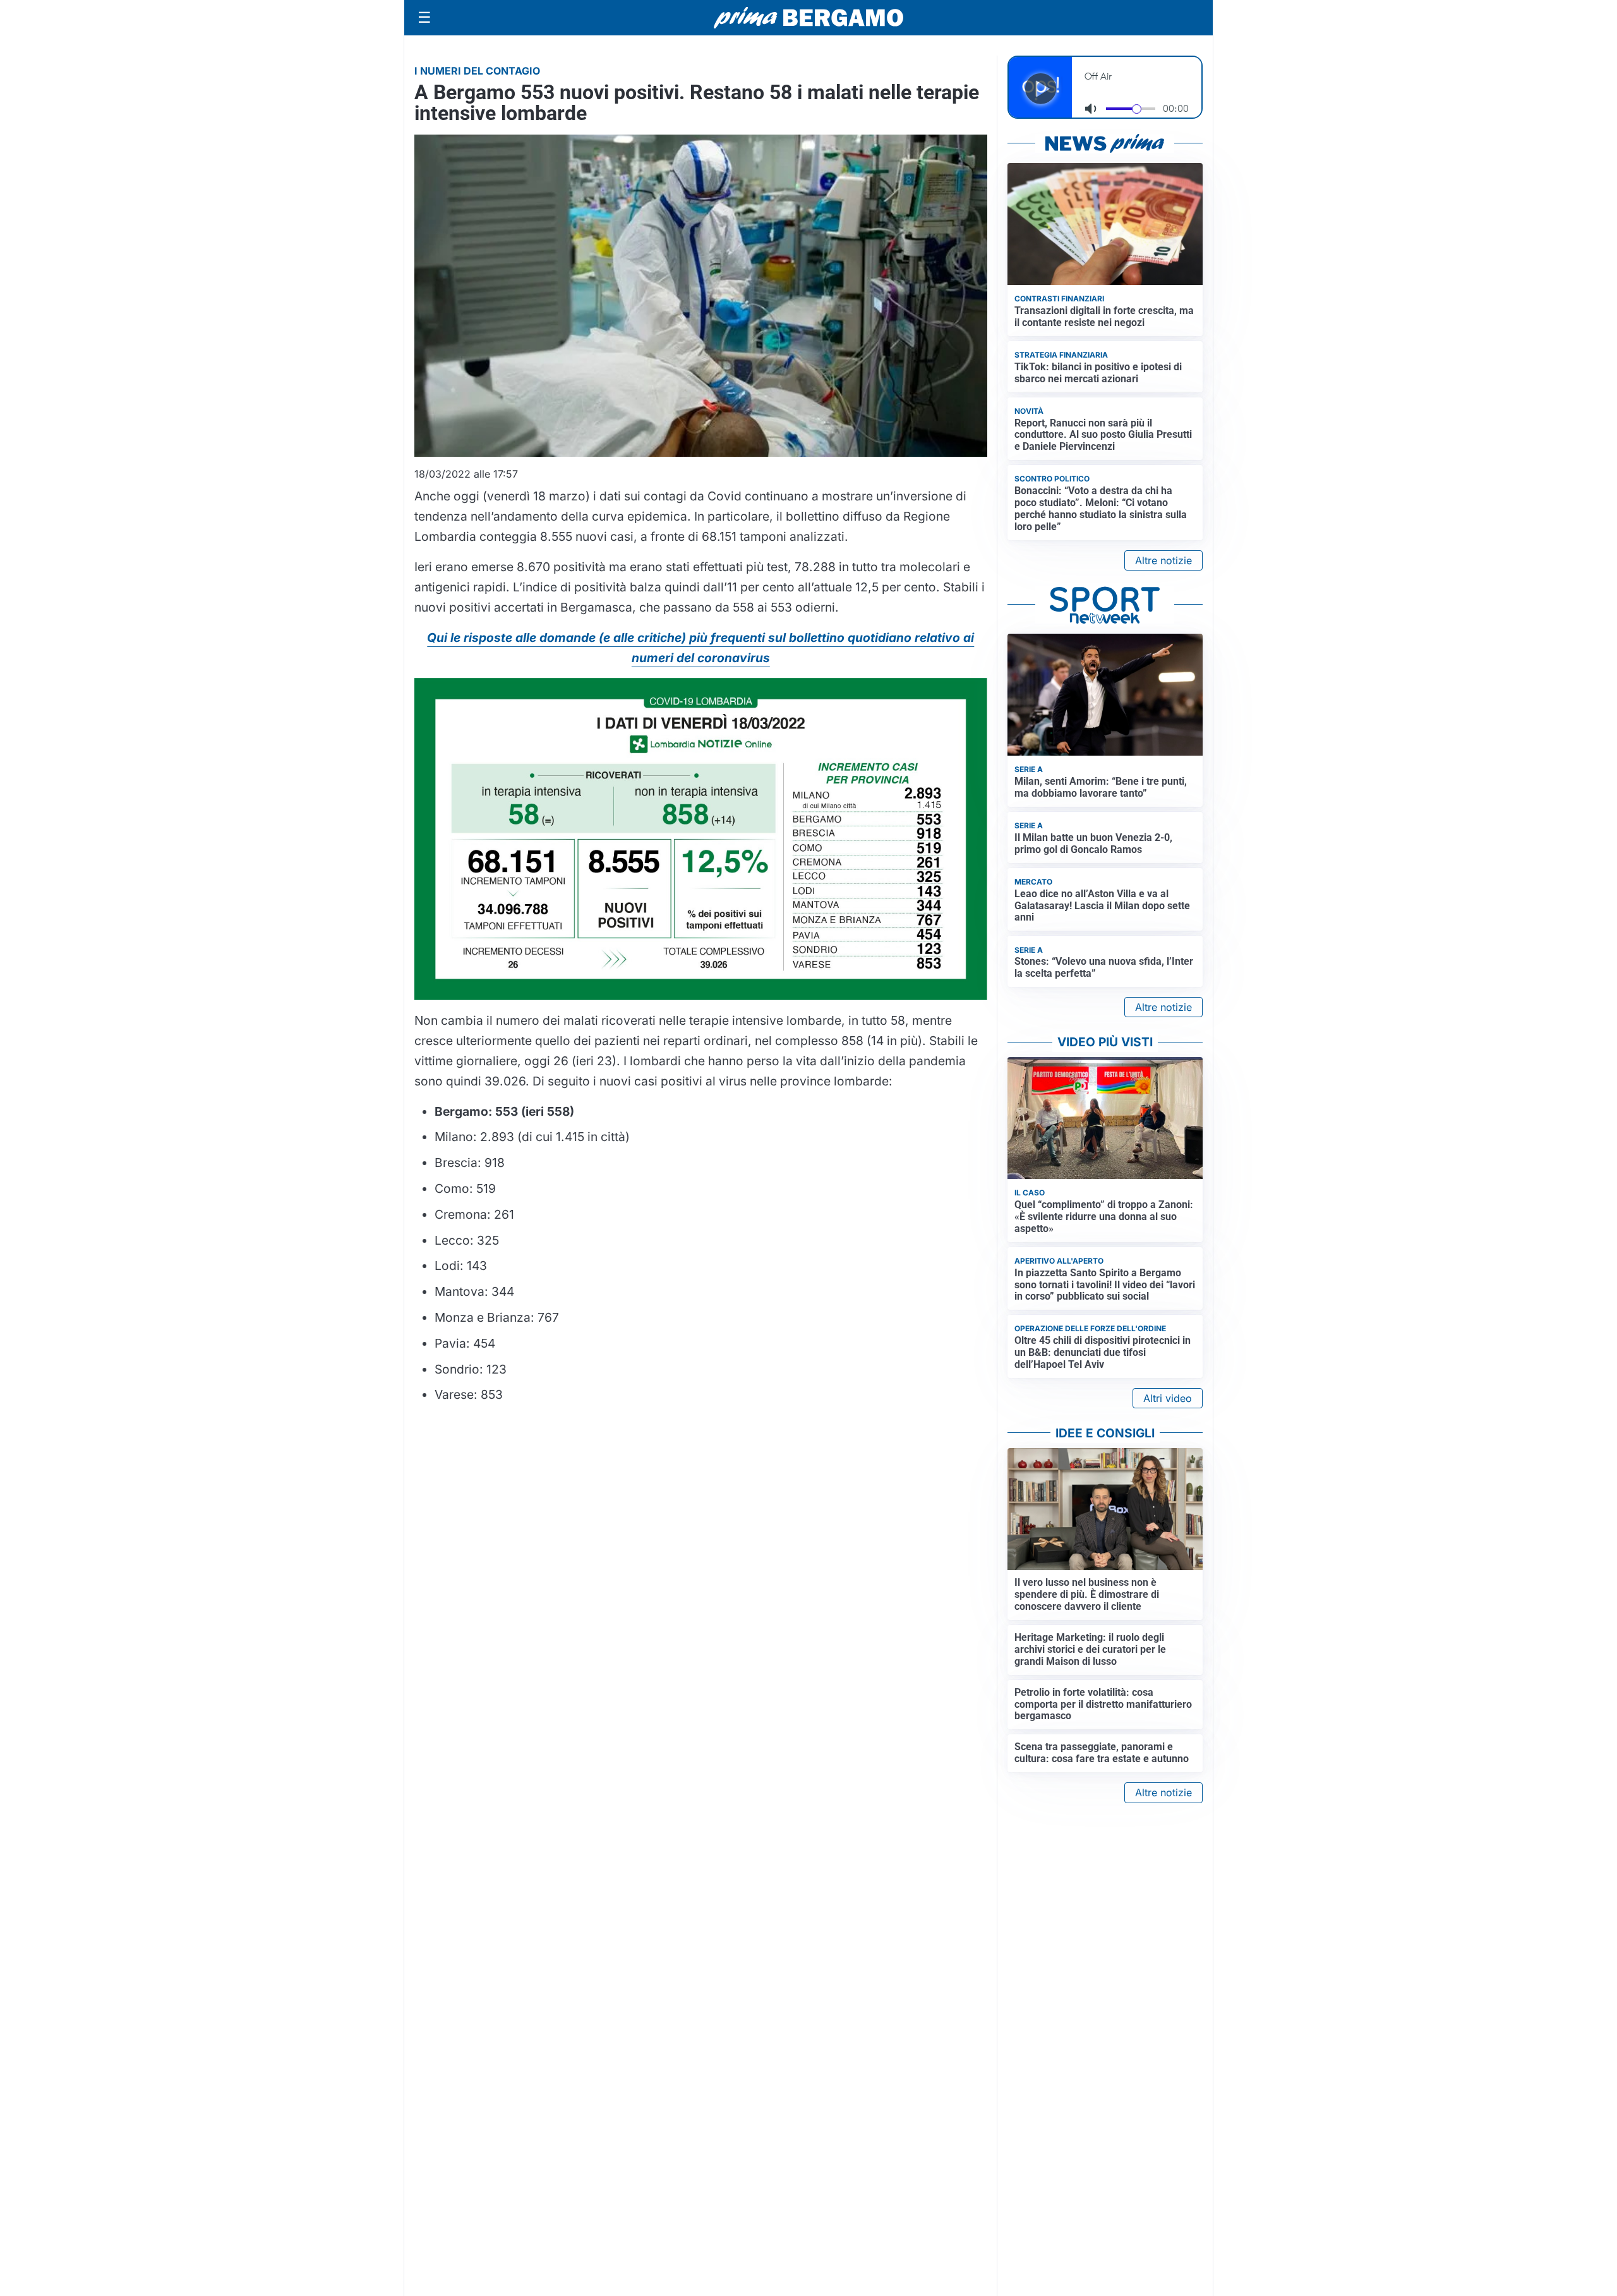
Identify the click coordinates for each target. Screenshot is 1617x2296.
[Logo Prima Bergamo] (808, 18)
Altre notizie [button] (1163, 560)
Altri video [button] (1168, 1398)
